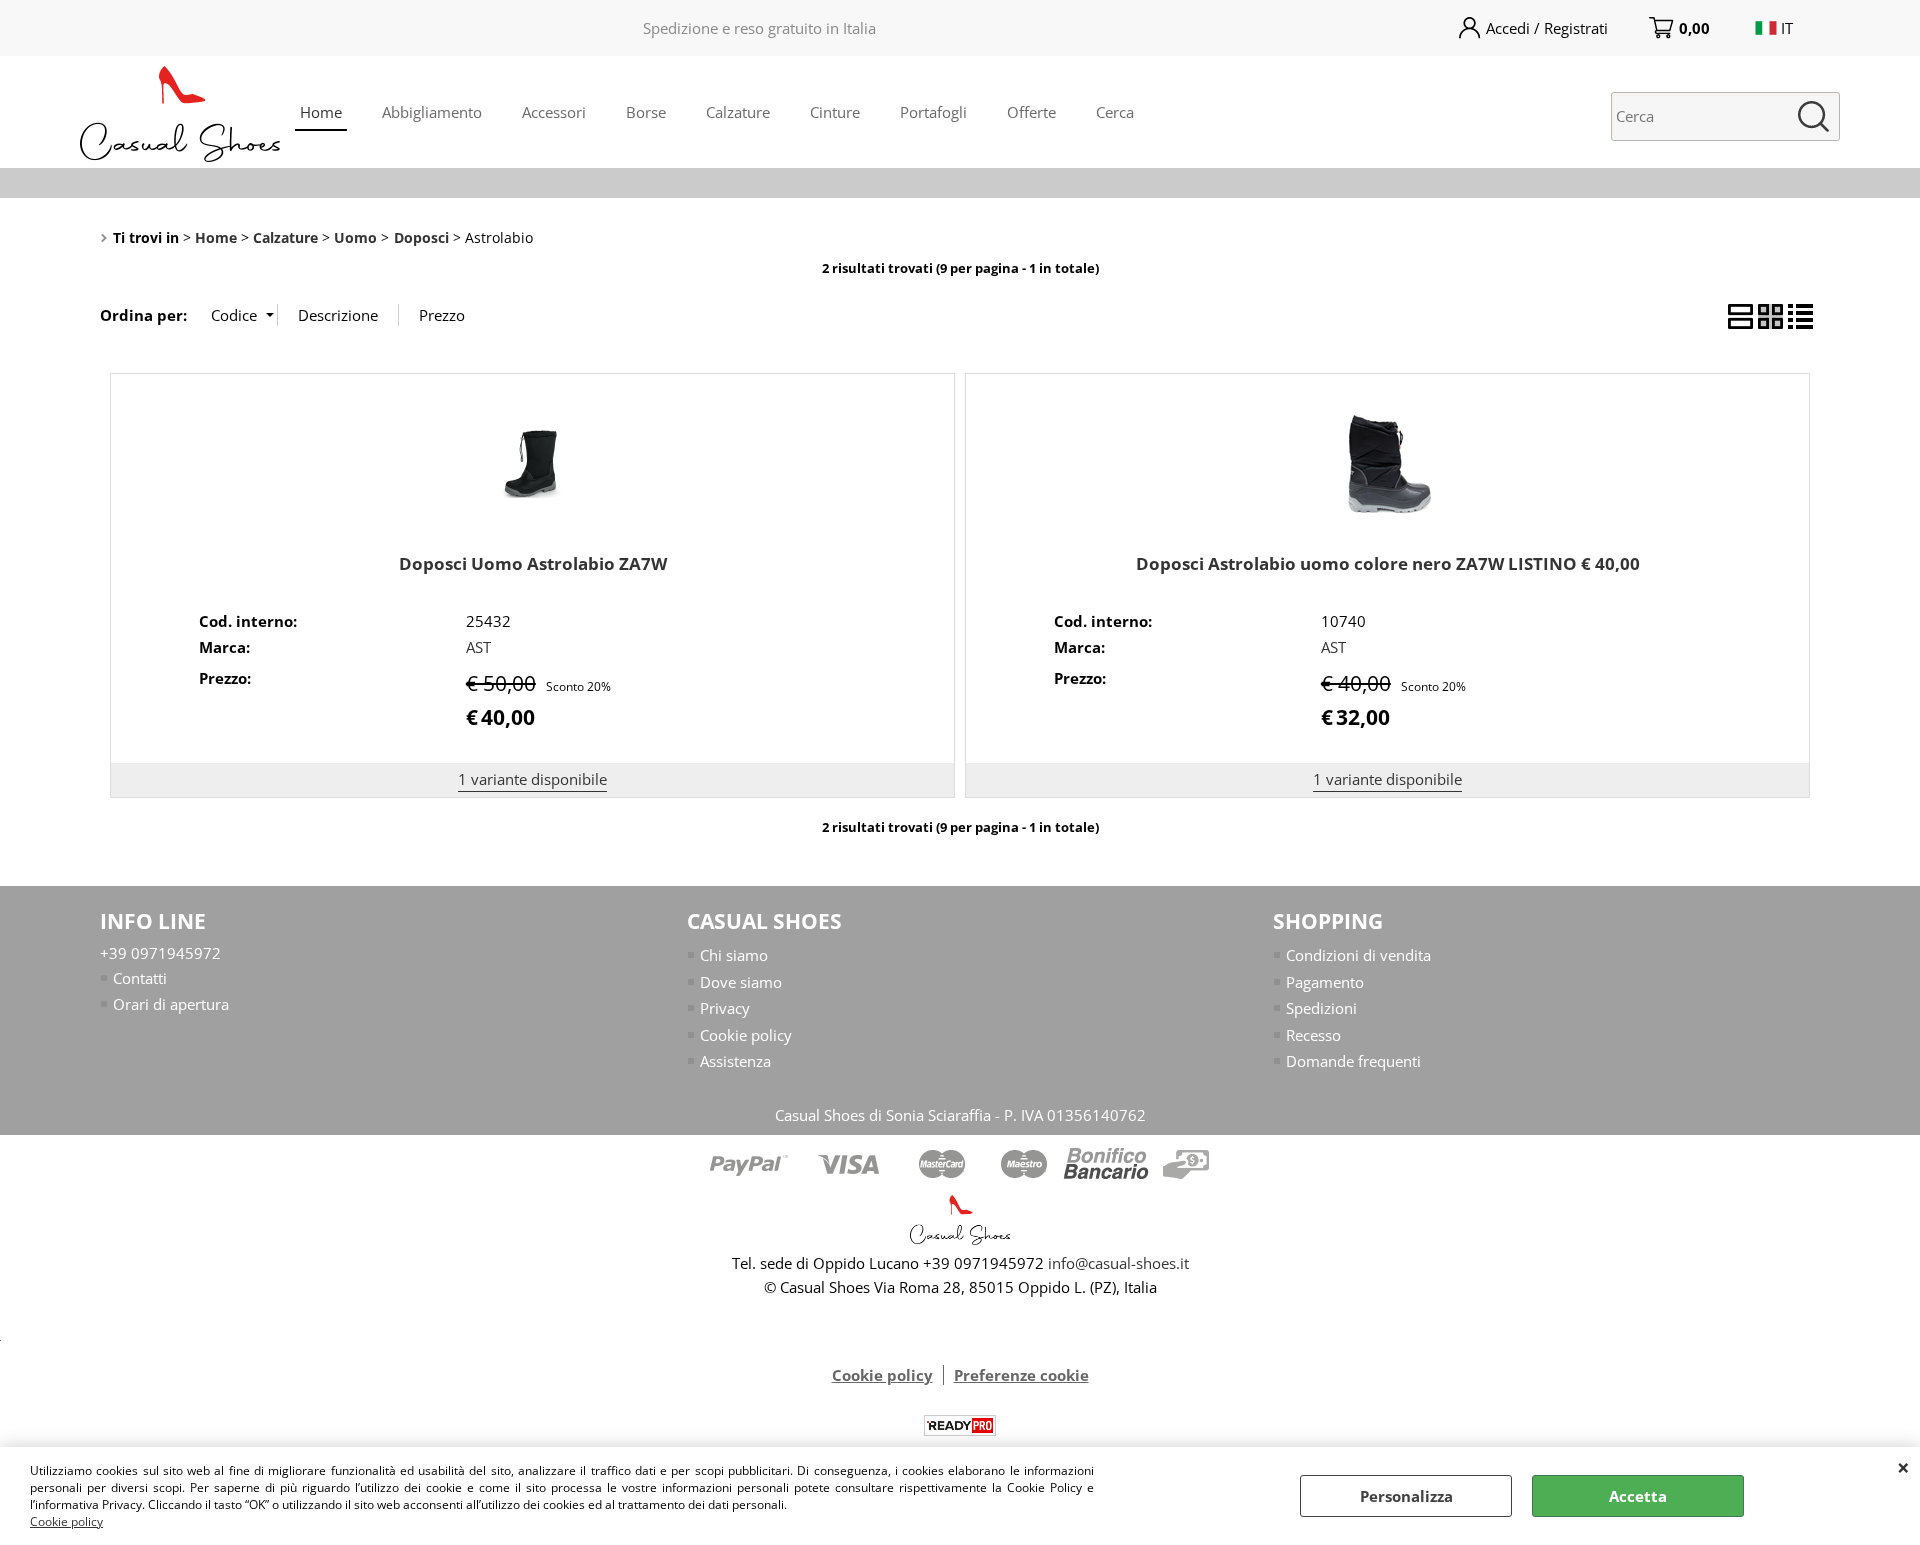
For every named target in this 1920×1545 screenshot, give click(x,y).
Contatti (140, 978)
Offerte (1031, 112)
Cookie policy (66, 1521)
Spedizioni (1321, 1008)
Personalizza (1406, 1496)
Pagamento (1325, 982)
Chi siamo (734, 955)
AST (478, 647)
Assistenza (735, 1061)
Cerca (1115, 112)
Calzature (738, 112)
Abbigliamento (432, 112)
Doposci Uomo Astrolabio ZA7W (533, 563)
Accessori (554, 112)
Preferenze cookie (1021, 1375)
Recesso (1313, 1035)
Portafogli (933, 112)
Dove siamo (741, 982)
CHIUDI (1903, 1467)
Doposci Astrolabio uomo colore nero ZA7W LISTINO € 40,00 (1388, 563)
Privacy (725, 1008)
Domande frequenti (1353, 1061)
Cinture (835, 112)
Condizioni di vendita (1358, 955)
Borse (646, 112)
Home (321, 112)
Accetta (1638, 1496)
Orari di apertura (171, 1004)
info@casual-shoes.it (1118, 1263)
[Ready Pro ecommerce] (960, 1425)
